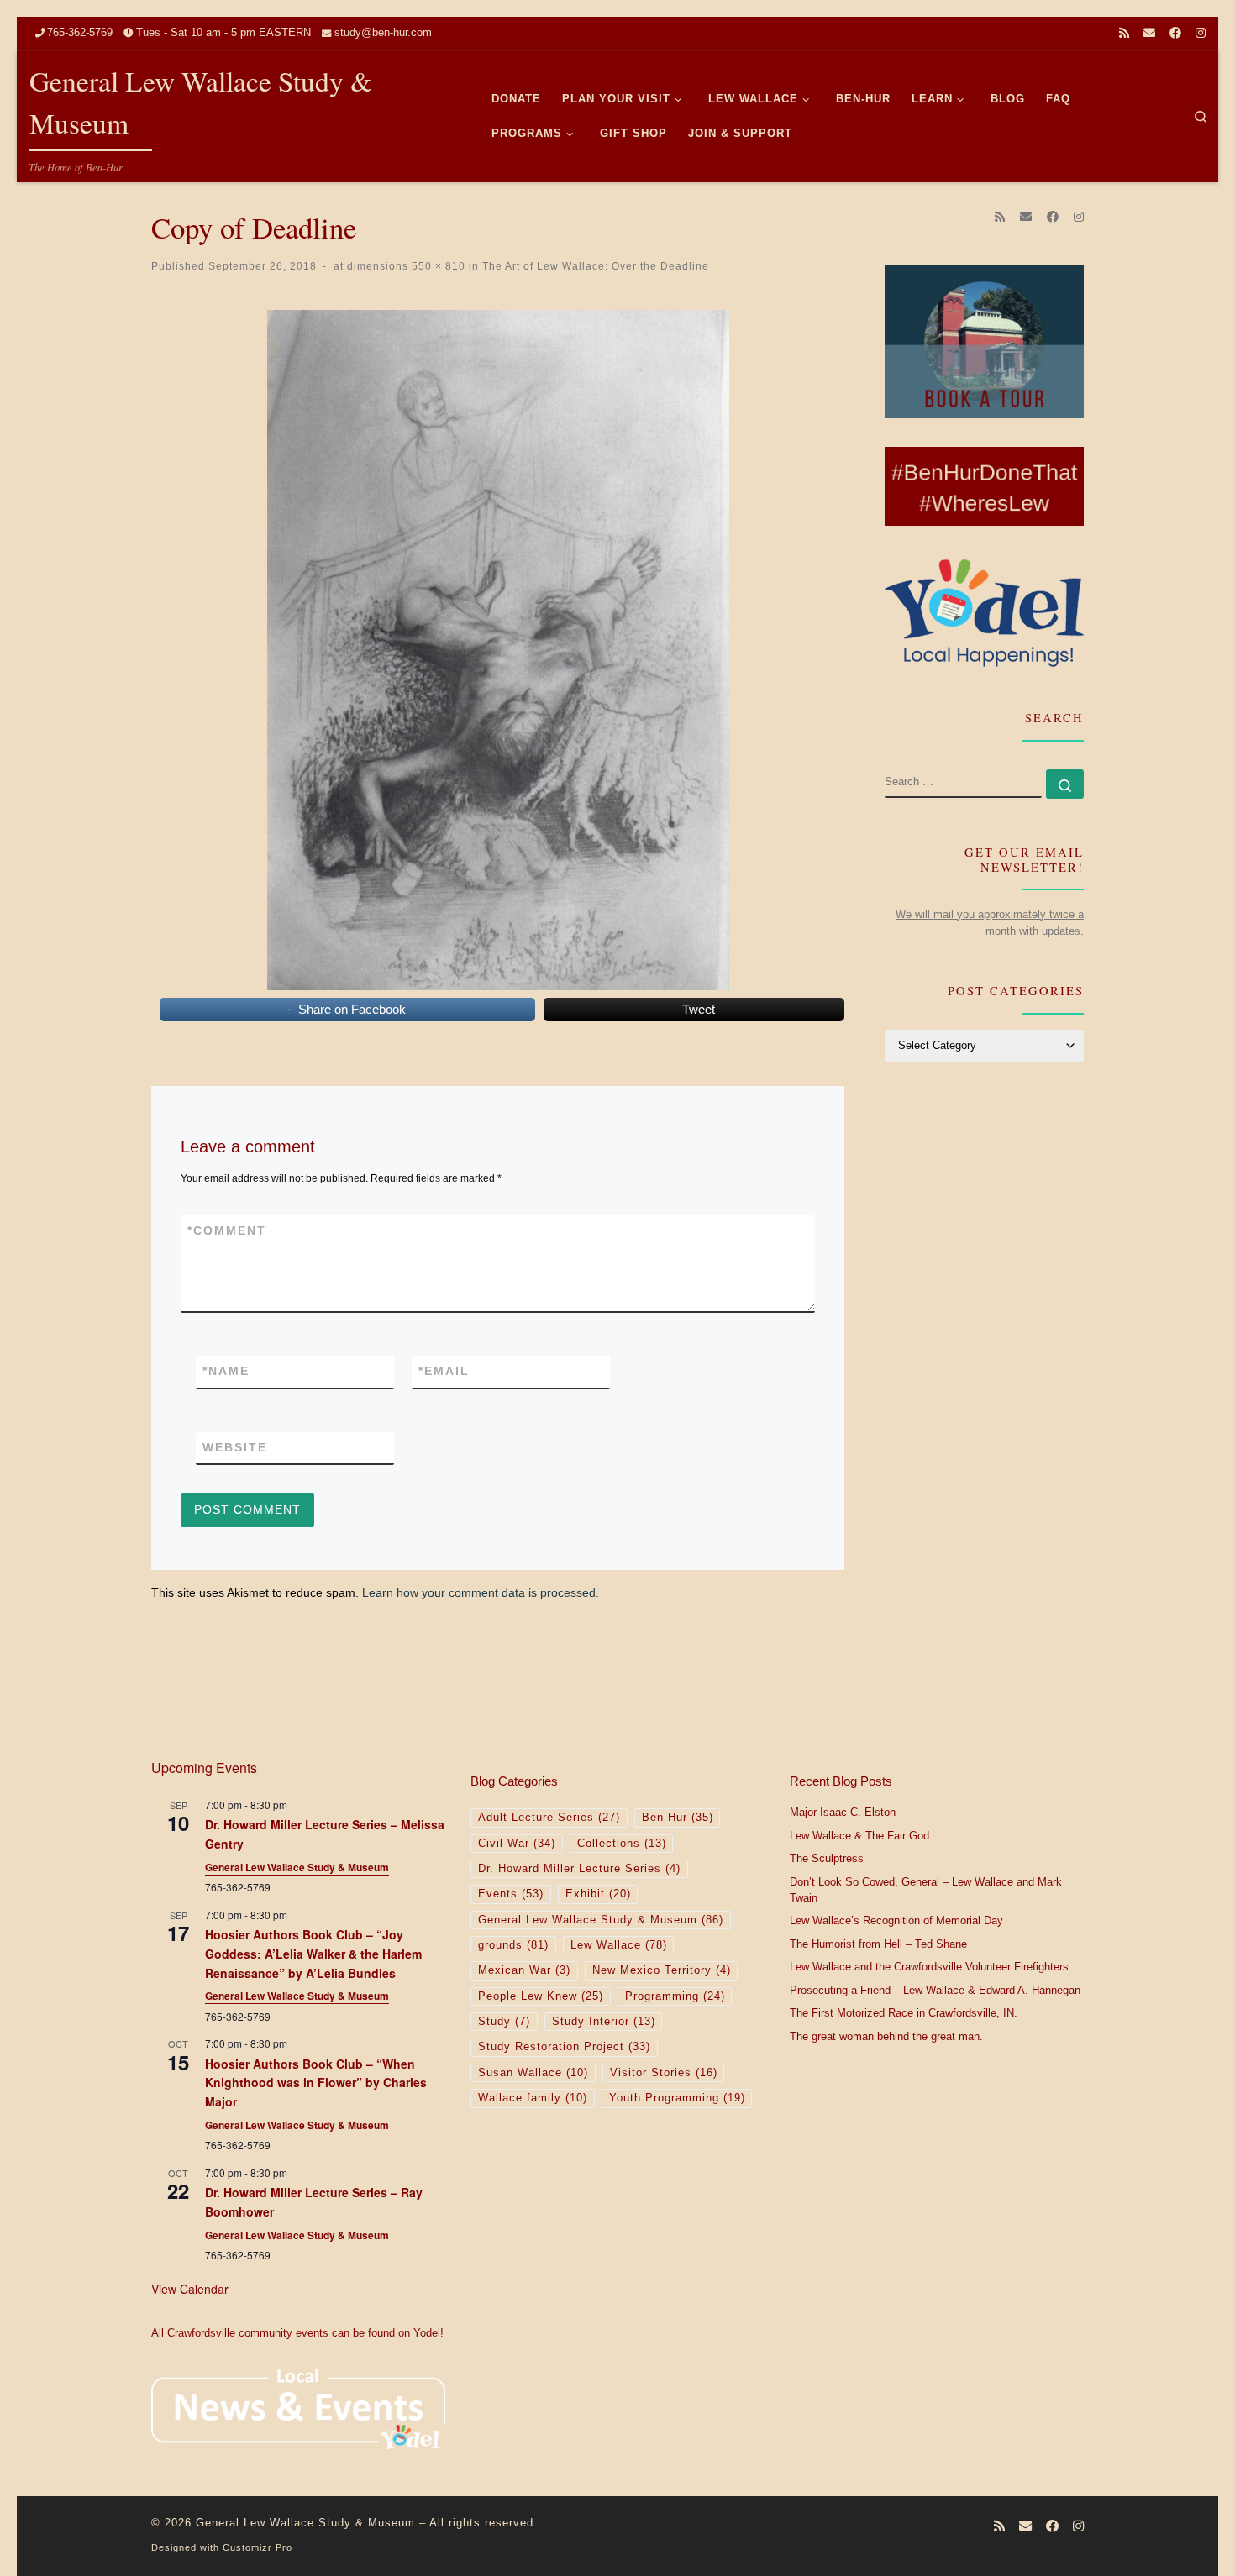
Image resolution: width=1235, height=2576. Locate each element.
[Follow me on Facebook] (1175, 34)
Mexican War (524, 1970)
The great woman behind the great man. (886, 2037)
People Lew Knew (541, 1996)
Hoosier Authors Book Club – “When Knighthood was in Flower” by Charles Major (316, 2083)
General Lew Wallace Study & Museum (297, 1867)
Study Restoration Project (564, 2047)
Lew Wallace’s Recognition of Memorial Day (896, 1921)
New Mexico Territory (662, 1970)
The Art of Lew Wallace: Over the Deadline (594, 266)
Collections (622, 1844)
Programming (675, 1996)
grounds (513, 1945)
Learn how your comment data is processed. (481, 1592)
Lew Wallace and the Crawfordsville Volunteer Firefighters (929, 1967)
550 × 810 (437, 266)
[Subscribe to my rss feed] (1124, 34)
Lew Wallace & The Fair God (859, 1836)
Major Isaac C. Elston (843, 1813)
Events (511, 1894)
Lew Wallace (619, 1945)
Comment (227, 1230)
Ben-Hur (678, 1818)
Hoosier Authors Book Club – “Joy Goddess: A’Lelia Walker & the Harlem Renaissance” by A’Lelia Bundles (313, 1953)
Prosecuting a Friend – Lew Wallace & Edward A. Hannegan (935, 1991)
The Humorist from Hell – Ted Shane (878, 1944)
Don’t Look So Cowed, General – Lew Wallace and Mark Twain (926, 1891)
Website (235, 1447)
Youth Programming (677, 2098)
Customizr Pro (258, 2547)
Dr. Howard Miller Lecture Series (579, 1869)
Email (444, 1371)
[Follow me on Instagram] (1201, 34)
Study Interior (604, 2022)
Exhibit (598, 1894)
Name (226, 1371)
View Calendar (190, 2289)
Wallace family (533, 2098)
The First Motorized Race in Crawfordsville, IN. (904, 2013)
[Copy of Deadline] (498, 650)
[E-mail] (1149, 34)
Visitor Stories (664, 2073)
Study (504, 2022)
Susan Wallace (533, 2073)
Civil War (517, 1844)
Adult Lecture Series (549, 1818)
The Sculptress (827, 1859)
